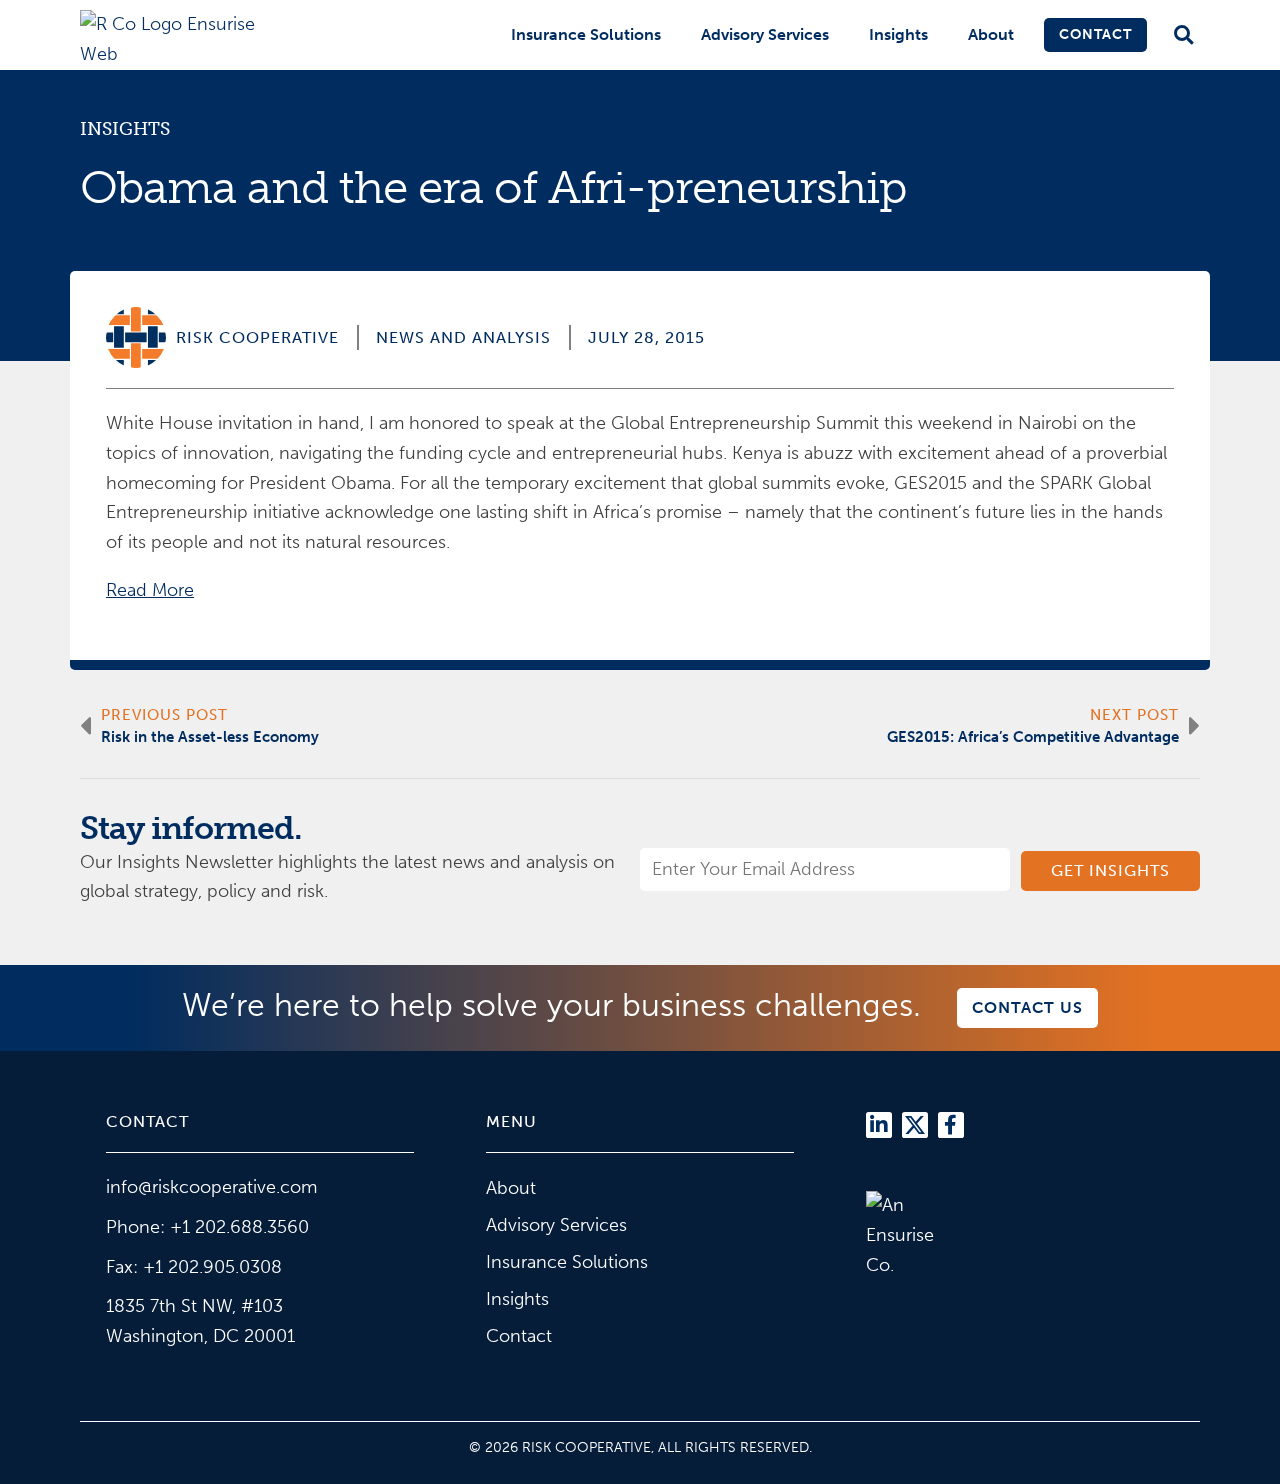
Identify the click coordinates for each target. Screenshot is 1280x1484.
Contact (1095, 34)
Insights (898, 34)
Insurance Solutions (586, 34)
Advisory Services (765, 34)
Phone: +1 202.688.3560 (207, 1227)
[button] (1183, 35)
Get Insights (1110, 870)
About (991, 34)
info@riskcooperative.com (211, 1187)
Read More (150, 590)
